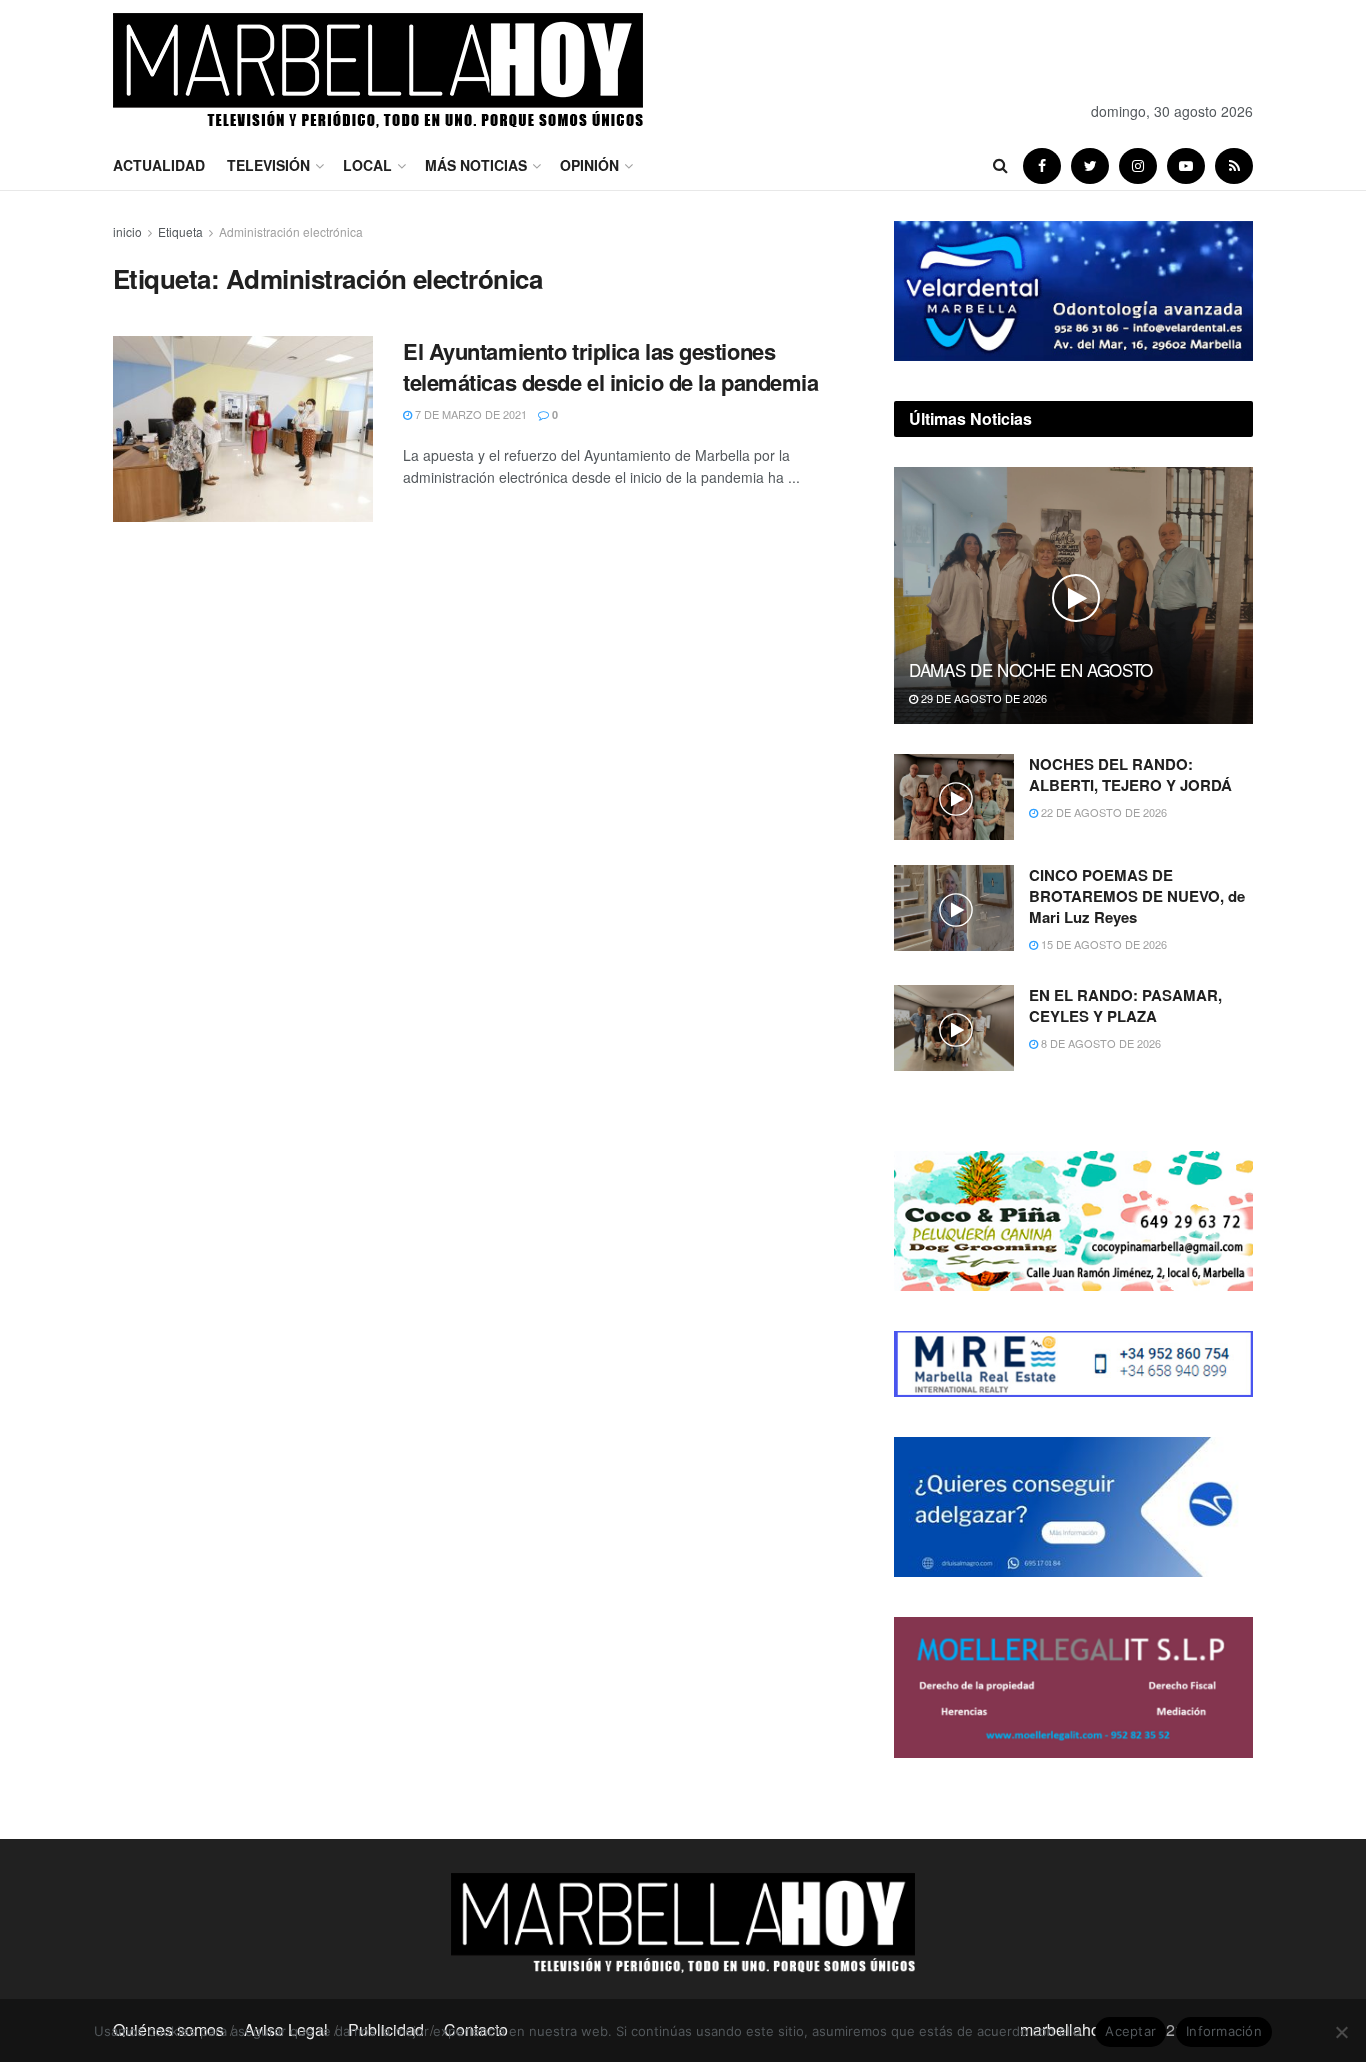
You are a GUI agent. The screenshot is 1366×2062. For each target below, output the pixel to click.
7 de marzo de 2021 (469, 414)
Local (367, 165)
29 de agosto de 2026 (982, 698)
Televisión (268, 165)
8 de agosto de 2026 (1099, 1043)
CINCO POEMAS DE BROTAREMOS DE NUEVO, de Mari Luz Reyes (1137, 896)
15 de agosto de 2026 (1102, 944)
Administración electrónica (291, 231)
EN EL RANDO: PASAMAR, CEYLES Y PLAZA (1125, 1005)
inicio (127, 231)
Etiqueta (180, 231)
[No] (1341, 2032)
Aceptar (1130, 2031)
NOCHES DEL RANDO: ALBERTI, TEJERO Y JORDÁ (1130, 774)
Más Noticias (476, 165)
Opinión (589, 165)
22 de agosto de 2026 (1102, 812)
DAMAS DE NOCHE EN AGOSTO (1031, 669)
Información (1224, 2031)
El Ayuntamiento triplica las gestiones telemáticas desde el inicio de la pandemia (611, 366)
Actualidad (159, 165)
